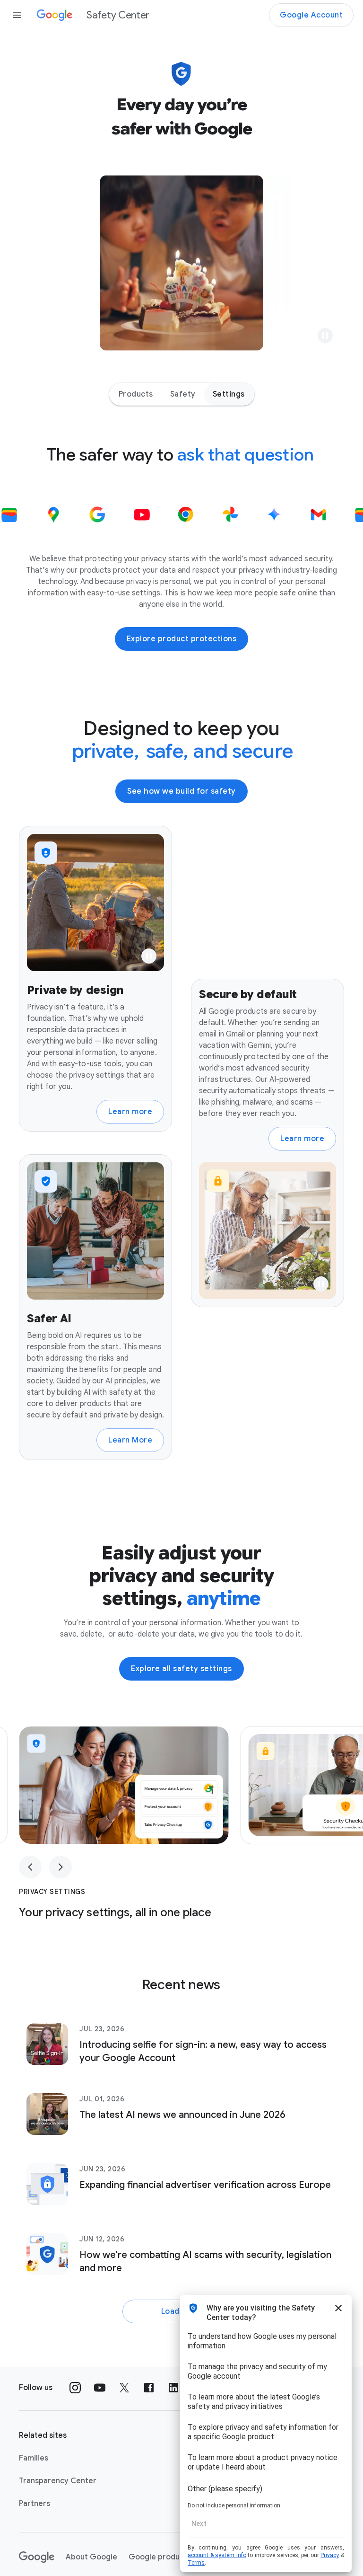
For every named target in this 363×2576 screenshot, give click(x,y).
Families (34, 2458)
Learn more (130, 1112)
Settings (229, 394)
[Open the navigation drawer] (17, 15)
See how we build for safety (181, 791)
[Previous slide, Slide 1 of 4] (30, 1867)
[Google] (37, 2557)
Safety (183, 394)
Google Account (311, 15)
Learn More (130, 1440)
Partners (35, 2504)
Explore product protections (182, 639)
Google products (160, 2557)
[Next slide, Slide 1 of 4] (60, 1867)
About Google (91, 2557)
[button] (325, 336)
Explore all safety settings (181, 1669)
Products (136, 394)
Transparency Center (58, 2481)
